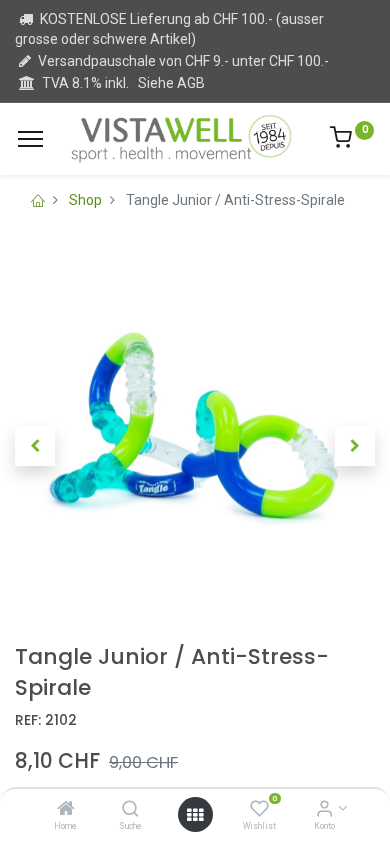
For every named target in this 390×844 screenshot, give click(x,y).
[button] (35, 446)
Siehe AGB (171, 83)
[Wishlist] (259, 810)
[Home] (66, 810)
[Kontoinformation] (324, 810)
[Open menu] (195, 815)
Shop (85, 200)
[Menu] (30, 139)
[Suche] (130, 810)
